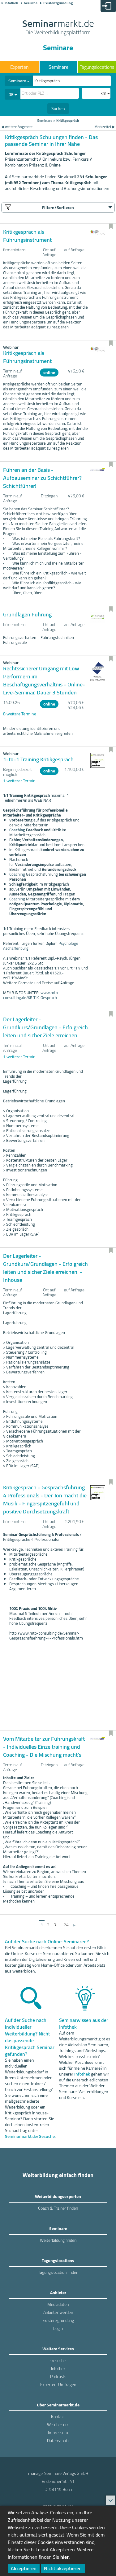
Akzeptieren (24, 2568)
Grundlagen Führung (27, 614)
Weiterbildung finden (58, 2240)
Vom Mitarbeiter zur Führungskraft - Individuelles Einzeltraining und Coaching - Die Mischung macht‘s (44, 1747)
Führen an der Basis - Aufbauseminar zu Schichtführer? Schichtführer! (42, 478)
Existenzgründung (58, 3)
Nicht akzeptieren (63, 2568)
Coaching (17, 830)
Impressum (58, 2433)
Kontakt (58, 2417)
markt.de (58, 28)
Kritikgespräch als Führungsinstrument (27, 236)
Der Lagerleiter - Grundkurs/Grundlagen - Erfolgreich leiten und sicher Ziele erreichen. (45, 1027)
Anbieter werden (58, 2312)
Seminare (58, 67)
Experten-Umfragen (58, 2385)
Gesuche (31, 3)
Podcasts (58, 2376)
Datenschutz (58, 2441)
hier (64, 2557)
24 (66, 1925)
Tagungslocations (97, 67)
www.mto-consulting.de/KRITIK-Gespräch (31, 995)
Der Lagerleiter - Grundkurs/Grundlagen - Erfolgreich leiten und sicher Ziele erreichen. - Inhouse (45, 1268)
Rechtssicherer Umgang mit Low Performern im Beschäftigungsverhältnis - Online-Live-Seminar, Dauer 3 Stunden (44, 680)
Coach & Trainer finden (58, 2208)
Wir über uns (58, 2425)
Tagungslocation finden (58, 2272)
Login (58, 2328)
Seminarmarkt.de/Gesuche (30, 2136)
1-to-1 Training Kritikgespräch (38, 759)
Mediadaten (58, 2304)
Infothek (11, 3)
